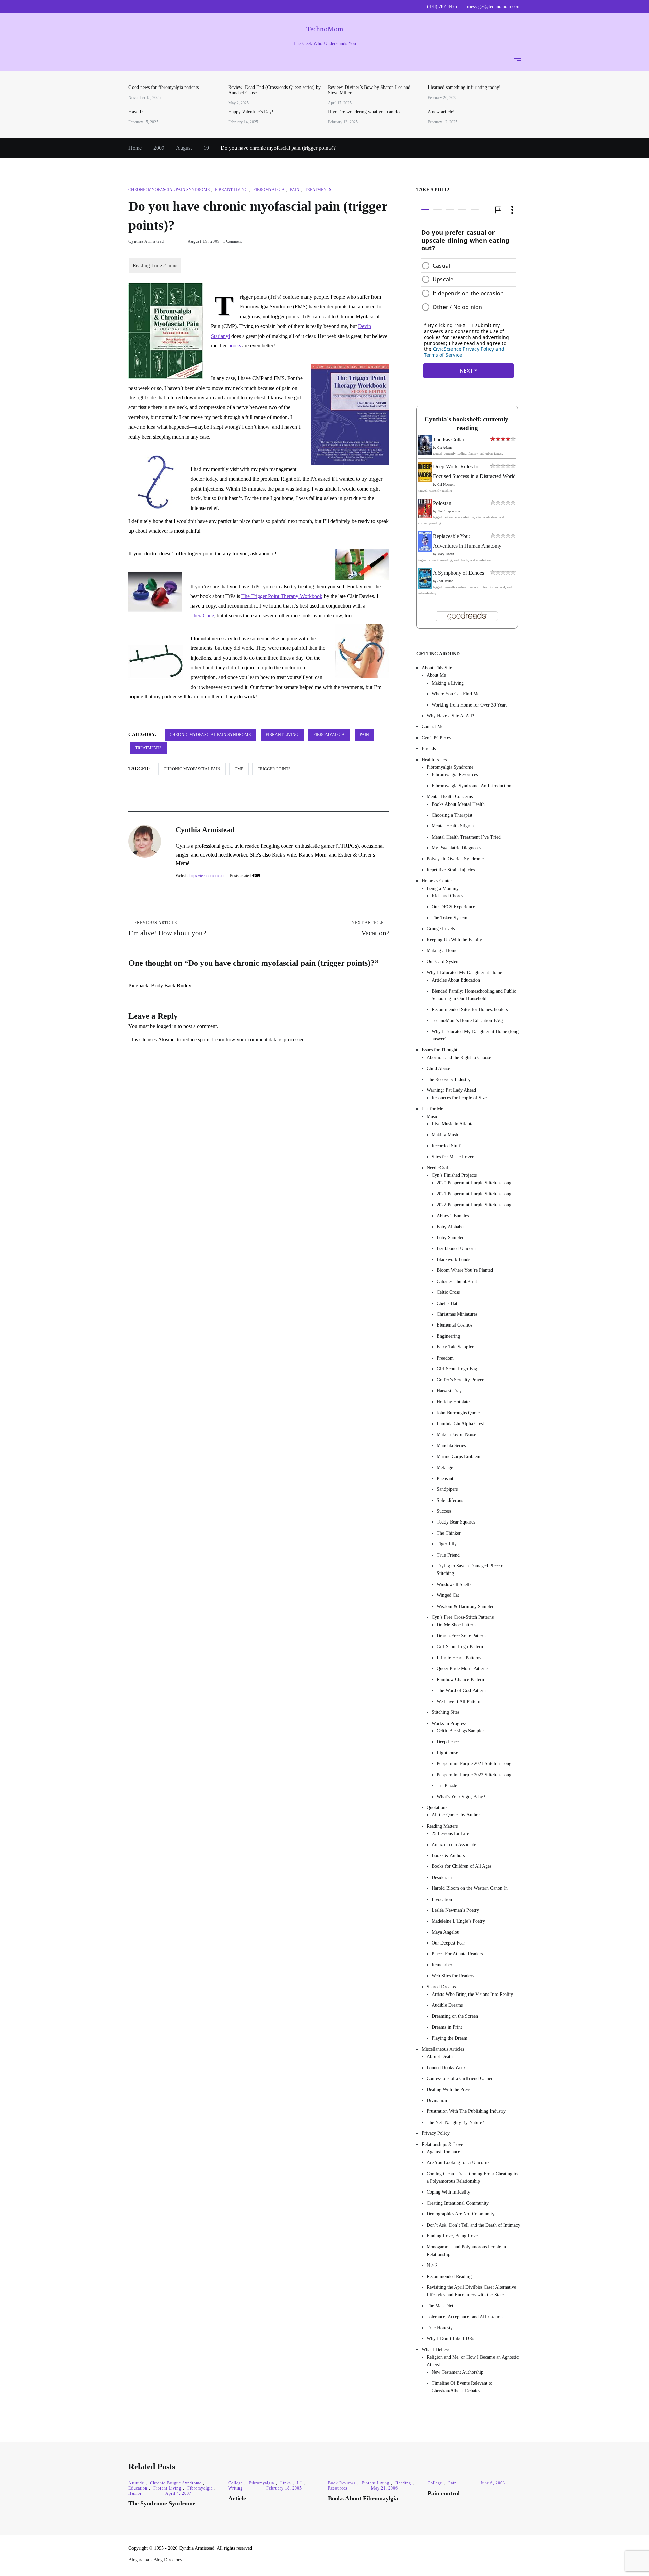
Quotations (437, 1807)
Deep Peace (448, 1742)
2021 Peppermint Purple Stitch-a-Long (474, 1194)
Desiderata (442, 1877)
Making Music (445, 1135)
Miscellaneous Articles (443, 2049)
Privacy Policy (436, 2133)
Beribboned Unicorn (456, 1249)
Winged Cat (448, 1595)
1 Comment (232, 241)
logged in (166, 1026)
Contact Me (432, 727)
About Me (436, 675)
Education (138, 2488)
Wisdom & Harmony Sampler (465, 1606)
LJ (299, 2483)
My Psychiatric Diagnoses (456, 848)
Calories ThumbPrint (457, 1281)
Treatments (318, 190)
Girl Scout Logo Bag (457, 1369)
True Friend (448, 1555)
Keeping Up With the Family (454, 940)
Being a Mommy (443, 888)
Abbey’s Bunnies (453, 1216)
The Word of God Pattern (461, 1691)
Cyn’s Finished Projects (454, 1175)
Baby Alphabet (451, 1227)
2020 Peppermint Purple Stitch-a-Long (474, 1183)
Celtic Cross (448, 1292)
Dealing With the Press (448, 2090)
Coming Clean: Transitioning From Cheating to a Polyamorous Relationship (472, 2177)
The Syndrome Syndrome (162, 2503)
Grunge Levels (441, 929)
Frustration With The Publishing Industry (466, 2111)
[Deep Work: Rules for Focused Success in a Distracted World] (425, 480)
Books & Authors (448, 1855)
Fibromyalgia (269, 190)
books (235, 345)
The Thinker (449, 1533)
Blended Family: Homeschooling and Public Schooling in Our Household (474, 995)
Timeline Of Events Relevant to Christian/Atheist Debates (462, 2387)
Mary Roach (446, 554)
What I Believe (436, 2349)
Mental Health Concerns (450, 797)
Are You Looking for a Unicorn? (458, 2163)
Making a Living (448, 683)
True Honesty (440, 2328)
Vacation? (370, 929)
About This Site (437, 668)
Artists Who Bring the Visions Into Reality (472, 1994)
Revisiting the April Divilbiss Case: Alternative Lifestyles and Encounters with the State (471, 2291)
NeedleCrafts (439, 1168)
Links (286, 2483)
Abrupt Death (440, 2057)
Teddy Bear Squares (456, 1522)
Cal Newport (446, 484)
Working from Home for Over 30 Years (470, 705)
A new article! (441, 112)
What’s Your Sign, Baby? (461, 1797)
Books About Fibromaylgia (363, 2498)
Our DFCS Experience (453, 907)
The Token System (450, 918)
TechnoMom (325, 29)
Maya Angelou (446, 1932)
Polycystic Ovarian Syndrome (455, 859)
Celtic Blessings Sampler (460, 1731)
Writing (235, 2488)
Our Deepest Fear (448, 1943)
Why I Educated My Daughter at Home (464, 973)
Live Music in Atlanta (452, 1124)
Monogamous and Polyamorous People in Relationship (466, 2250)
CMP (239, 769)
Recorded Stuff (446, 1146)
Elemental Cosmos (454, 1325)
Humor (135, 2493)
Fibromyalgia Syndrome (450, 767)
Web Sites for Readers (453, 1976)
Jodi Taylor (445, 581)
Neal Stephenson (449, 511)
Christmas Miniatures (457, 1314)
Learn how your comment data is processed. (259, 1039)
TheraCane (202, 615)
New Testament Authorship (458, 2372)
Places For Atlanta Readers (457, 1954)
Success (444, 1511)
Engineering (448, 1336)
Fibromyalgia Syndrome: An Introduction (472, 786)
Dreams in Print (447, 2027)
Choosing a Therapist (452, 815)
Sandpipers (447, 1489)
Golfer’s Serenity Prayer (460, 1380)
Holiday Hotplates (454, 1402)
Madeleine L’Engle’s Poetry (458, 1921)
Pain (295, 190)
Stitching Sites (446, 1713)
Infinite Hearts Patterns (459, 1658)
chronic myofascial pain (192, 769)
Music (432, 1117)
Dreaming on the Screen (455, 2016)
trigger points (274, 769)
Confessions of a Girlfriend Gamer (460, 2078)
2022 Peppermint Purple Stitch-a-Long (474, 1205)
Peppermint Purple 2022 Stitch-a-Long (474, 1775)
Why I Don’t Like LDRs (450, 2339)
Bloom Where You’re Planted (465, 1270)
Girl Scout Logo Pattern (460, 1647)
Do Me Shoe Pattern (456, 1625)
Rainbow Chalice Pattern (460, 1679)
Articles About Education (456, 980)
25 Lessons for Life (450, 1834)
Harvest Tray (449, 1391)
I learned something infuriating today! (464, 87)
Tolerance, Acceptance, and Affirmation (465, 2317)
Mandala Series (451, 1446)
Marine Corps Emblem (459, 1456)
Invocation (442, 1899)
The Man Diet (440, 2306)
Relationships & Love (442, 2144)
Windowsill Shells (454, 1584)
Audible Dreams (447, 2005)
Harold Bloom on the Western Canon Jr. (470, 1888)
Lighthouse (447, 1753)
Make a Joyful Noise (456, 1434)
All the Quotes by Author (456, 1815)
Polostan (442, 503)
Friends (429, 749)
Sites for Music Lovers (453, 1157)
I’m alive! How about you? (167, 929)
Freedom (445, 1358)
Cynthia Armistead (146, 241)
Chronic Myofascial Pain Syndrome (169, 190)
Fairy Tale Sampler (455, 1347)
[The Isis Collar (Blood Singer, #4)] (425, 453)
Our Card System (443, 961)
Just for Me (432, 1109)
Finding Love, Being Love (452, 2236)
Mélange (445, 1468)
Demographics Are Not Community (461, 2214)
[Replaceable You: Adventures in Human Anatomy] (425, 550)
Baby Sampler (450, 1237)
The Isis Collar (449, 439)
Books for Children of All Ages (462, 1866)
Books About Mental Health (458, 804)
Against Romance (443, 2152)
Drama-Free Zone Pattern (461, 1636)
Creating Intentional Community (458, 2203)
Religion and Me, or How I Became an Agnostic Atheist (473, 2361)
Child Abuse (438, 1069)
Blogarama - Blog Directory (155, 2560)
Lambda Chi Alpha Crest (460, 1424)
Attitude (136, 2483)
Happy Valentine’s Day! (251, 112)
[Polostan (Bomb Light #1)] (425, 516)
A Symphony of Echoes (459, 573)
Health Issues (434, 760)
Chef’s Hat (447, 1303)
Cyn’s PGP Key (436, 738)
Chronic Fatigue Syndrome (176, 2483)
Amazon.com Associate (454, 1845)
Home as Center (437, 881)
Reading (403, 2483)
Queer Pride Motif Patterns (463, 1669)
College (235, 2483)
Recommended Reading (449, 2276)
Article (237, 2498)
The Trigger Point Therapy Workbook (282, 596)
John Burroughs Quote (458, 1413)
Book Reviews (342, 2483)
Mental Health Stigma (453, 826)
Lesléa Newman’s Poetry (455, 1910)
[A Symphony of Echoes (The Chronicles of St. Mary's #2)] (425, 587)
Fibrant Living (231, 190)
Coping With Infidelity (448, 2192)
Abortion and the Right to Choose (459, 1057)
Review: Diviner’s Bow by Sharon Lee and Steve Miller (369, 90)
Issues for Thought (439, 1050)
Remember (442, 1965)
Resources (338, 2488)
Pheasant (445, 1478)
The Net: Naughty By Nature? (455, 2122)
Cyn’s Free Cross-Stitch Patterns (463, 1617)
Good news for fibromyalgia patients (164, 87)
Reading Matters (442, 1826)
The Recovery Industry (449, 1079)
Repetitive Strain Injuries (451, 870)
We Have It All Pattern (459, 1701)
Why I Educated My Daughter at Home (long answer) (475, 1035)
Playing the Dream (450, 2038)
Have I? (136, 112)
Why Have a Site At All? (450, 716)
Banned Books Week (446, 2068)
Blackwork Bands (453, 1259)
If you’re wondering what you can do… (366, 112)
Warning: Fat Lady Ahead (451, 1090)
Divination (437, 2100)
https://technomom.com (208, 876)
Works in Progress (449, 1723)
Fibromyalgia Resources (455, 775)
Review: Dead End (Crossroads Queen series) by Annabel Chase (274, 90)
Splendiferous (450, 1500)
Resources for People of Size (459, 1098)
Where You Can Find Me (455, 694)
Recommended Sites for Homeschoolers (470, 1009)
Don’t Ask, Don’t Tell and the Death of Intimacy (473, 2225)
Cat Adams (445, 448)
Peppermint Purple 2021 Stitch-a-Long (474, 1764)
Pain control (444, 2493)
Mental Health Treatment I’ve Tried (466, 837)
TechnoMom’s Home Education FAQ (467, 1021)
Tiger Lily (447, 1544)
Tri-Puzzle (447, 1786)
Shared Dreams (441, 1987)
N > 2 (432, 2265)
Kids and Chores (447, 896)
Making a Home (442, 951)
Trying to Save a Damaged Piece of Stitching (471, 1570)
